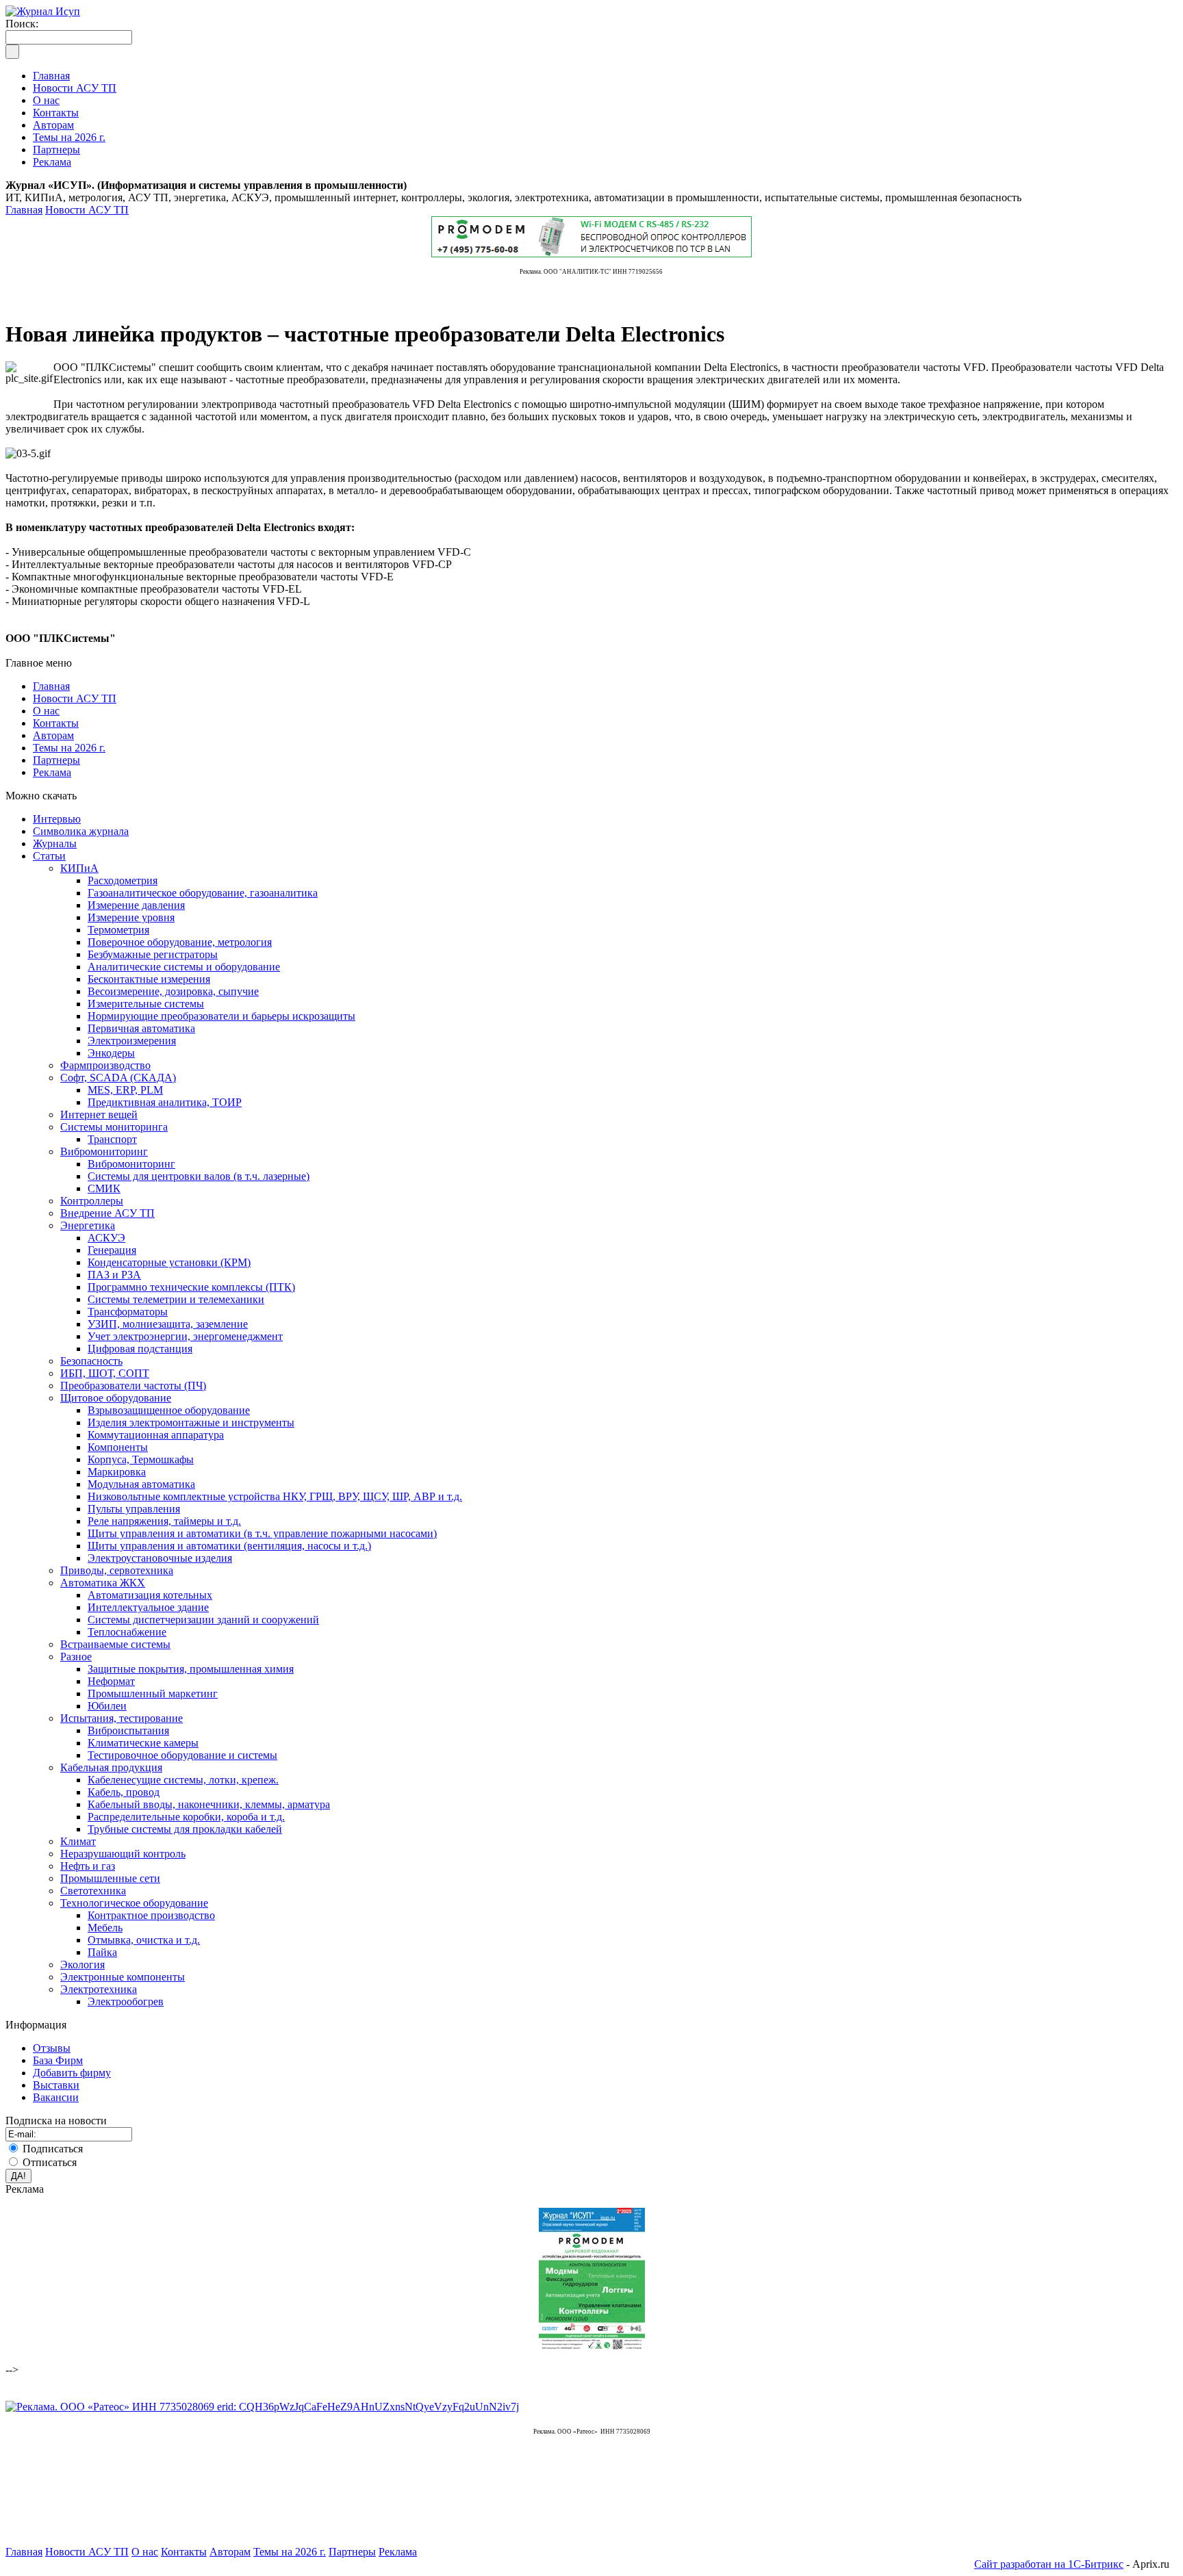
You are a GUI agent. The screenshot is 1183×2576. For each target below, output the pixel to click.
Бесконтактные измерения (149, 979)
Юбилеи (107, 1706)
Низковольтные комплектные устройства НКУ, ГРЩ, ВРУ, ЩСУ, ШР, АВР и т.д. (275, 1496)
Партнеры (56, 760)
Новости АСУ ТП (87, 210)
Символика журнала (81, 831)
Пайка (102, 1952)
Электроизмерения (132, 1041)
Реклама (52, 772)
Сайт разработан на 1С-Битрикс (1049, 2564)
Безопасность (91, 1361)
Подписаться (53, 2149)
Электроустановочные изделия (160, 1558)
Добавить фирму (72, 2073)
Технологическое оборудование (134, 1903)
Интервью (57, 819)
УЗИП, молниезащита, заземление (168, 1324)
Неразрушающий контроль (123, 1854)
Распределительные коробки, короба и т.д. (186, 1817)
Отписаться (50, 2162)
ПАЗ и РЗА (114, 1275)
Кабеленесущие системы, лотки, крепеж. (183, 1780)
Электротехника (99, 1989)
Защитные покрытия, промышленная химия (191, 1669)
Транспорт (112, 1139)
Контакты (56, 723)
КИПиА (79, 868)
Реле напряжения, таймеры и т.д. (164, 1521)
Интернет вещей (99, 1115)
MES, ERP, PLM (125, 1090)
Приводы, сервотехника (117, 1570)
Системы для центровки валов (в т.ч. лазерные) (199, 1176)
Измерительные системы (146, 1004)
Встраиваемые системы (115, 1644)
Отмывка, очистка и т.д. (144, 1940)
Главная (24, 210)
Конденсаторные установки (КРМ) (169, 1262)
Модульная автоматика (141, 1484)
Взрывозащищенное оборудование (169, 1410)
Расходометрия (123, 880)
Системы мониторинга (114, 1127)
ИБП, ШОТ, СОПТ (105, 1373)
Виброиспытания (128, 1730)
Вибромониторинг (104, 1151)
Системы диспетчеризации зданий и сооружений (203, 1620)
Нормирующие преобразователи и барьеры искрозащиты (221, 1016)
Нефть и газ (88, 1866)
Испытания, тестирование (122, 1718)
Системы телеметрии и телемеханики (176, 1299)
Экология (82, 1965)
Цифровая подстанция (140, 1349)
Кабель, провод (124, 1792)
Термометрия (118, 930)
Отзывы (52, 2048)
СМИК (104, 1188)
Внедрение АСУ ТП (107, 1213)
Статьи (49, 856)
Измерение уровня (131, 917)
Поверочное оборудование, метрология (180, 942)
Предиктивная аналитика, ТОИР (165, 1102)
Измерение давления (136, 905)
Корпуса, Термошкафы (141, 1459)
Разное (76, 1657)
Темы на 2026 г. (69, 748)
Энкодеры (111, 1053)
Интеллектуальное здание (148, 1607)
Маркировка (117, 1472)
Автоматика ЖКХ (103, 1583)
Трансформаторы (128, 1312)
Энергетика (88, 1225)
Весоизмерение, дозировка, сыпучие (173, 991)
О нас (46, 711)
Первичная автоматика (141, 1028)
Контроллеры (92, 1201)
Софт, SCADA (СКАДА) (118, 1078)
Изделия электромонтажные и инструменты (191, 1422)
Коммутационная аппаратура (156, 1435)
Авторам (53, 735)
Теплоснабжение (127, 1632)
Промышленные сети (110, 1878)
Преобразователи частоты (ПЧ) (133, 1386)
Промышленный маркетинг (153, 1693)
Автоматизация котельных (150, 1595)
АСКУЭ (106, 1238)
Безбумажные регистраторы (153, 954)
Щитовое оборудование (116, 1398)
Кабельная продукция (111, 1767)
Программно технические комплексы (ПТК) (191, 1287)
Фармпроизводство (105, 1065)
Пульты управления (134, 1509)
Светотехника (93, 1891)
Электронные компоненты (123, 1977)
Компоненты (118, 1447)
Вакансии (56, 2097)
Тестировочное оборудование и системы (182, 1755)
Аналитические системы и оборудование (184, 967)
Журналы (55, 843)
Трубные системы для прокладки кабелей (185, 1829)
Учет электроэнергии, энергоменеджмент (185, 1336)
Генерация (112, 1250)
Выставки (56, 2085)
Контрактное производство (151, 1915)
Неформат (111, 1681)
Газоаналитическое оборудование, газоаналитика (203, 893)
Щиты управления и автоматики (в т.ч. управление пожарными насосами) (262, 1533)
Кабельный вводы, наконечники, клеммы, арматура (209, 1804)
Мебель (105, 1928)
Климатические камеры (143, 1743)
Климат (78, 1841)
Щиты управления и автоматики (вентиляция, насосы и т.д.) (229, 1546)
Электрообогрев (126, 2001)
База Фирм (58, 2060)
